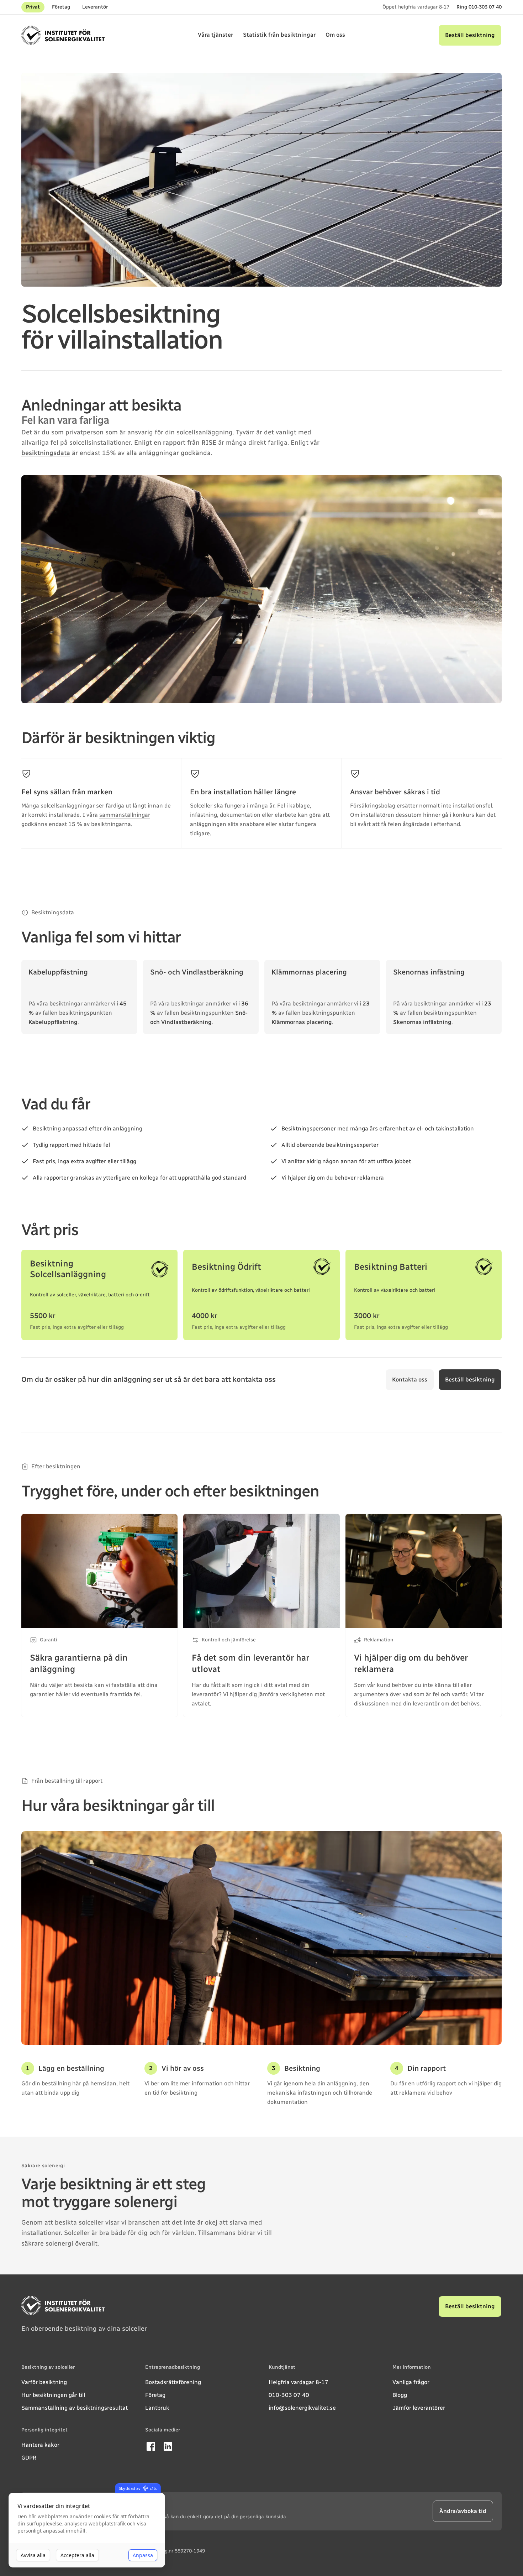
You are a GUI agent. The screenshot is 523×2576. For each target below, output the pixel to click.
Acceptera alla (77, 2555)
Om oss (335, 35)
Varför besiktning (44, 2382)
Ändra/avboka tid (463, 2511)
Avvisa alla (33, 2555)
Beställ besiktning (470, 35)
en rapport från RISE (185, 443)
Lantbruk (157, 2408)
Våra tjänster (215, 35)
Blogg (400, 2395)
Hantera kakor (40, 2445)
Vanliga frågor (411, 2382)
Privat (33, 7)
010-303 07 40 (289, 2395)
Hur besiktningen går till (53, 2395)
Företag (61, 7)
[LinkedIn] (168, 2446)
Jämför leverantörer (419, 2408)
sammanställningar (125, 815)
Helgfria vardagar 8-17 (299, 2382)
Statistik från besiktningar (279, 35)
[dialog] (87, 2530)
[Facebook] (151, 2446)
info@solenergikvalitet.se (302, 2408)
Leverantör (95, 7)
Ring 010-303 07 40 (479, 7)
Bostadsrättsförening (173, 2382)
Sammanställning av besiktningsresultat (75, 2408)
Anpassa (143, 2555)
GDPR (29, 2458)
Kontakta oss (410, 1380)
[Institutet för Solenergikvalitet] (63, 35)
